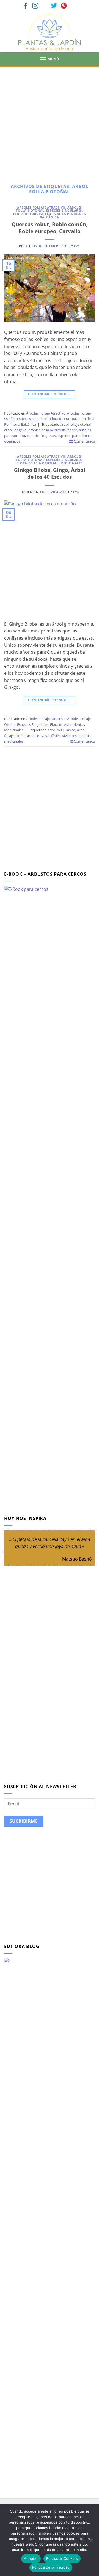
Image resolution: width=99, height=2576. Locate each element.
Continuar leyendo (50, 394)
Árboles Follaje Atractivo (41, 207)
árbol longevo (15, 430)
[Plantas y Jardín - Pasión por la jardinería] (50, 33)
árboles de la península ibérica (53, 430)
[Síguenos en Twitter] (54, 6)
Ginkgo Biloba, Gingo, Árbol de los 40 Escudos (50, 473)
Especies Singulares (64, 210)
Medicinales (71, 463)
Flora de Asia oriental (37, 463)
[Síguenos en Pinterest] (64, 6)
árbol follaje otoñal (75, 424)
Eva (77, 246)
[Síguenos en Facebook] (26, 6)
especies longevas (41, 436)
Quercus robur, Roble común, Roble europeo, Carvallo (50, 228)
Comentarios (82, 441)
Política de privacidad (51, 2567)
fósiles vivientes (64, 736)
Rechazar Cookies (62, 2558)
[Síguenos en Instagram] (35, 6)
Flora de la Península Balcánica (63, 215)
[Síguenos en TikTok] (45, 6)
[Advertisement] (50, 119)
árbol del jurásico (61, 730)
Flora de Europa (28, 214)
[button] (50, 59)
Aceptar (31, 2558)
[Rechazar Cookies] (92, 2542)
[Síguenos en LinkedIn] (73, 6)
